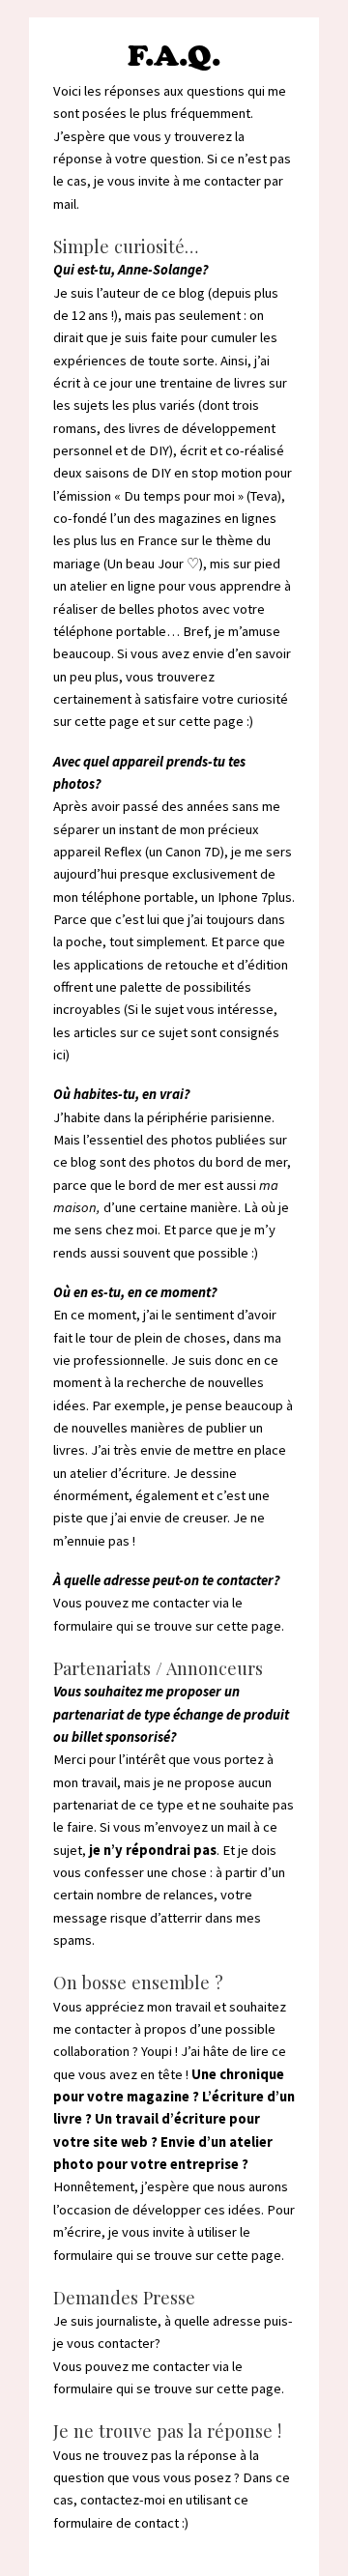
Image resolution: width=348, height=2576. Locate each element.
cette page (211, 721)
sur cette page (96, 721)
